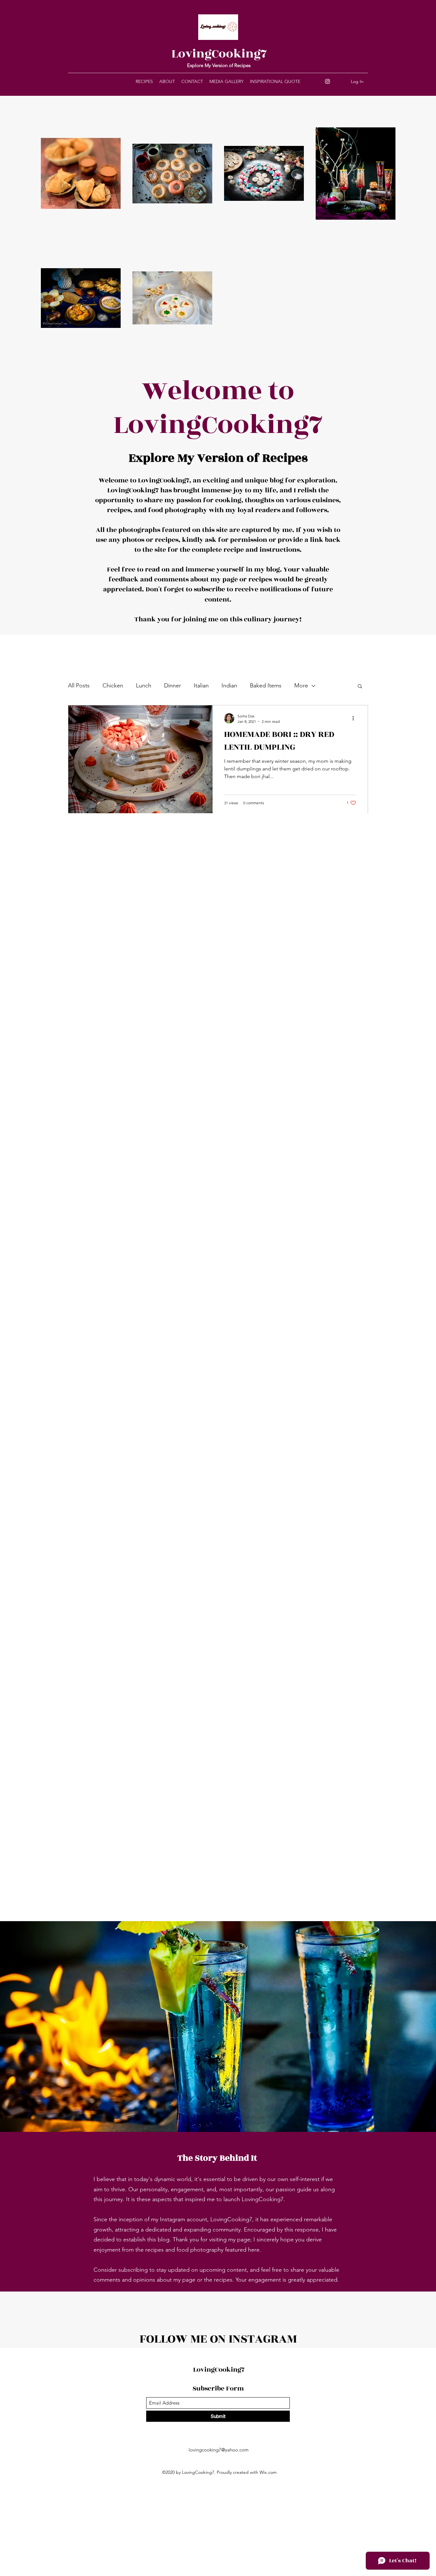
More (301, 686)
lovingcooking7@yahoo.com (219, 2450)
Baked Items (266, 686)
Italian (201, 686)
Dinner (173, 686)
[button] (360, 687)
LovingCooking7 (219, 54)
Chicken (113, 686)
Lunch (144, 686)
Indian (229, 686)
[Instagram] (327, 81)
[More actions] (355, 718)
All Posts (79, 686)
